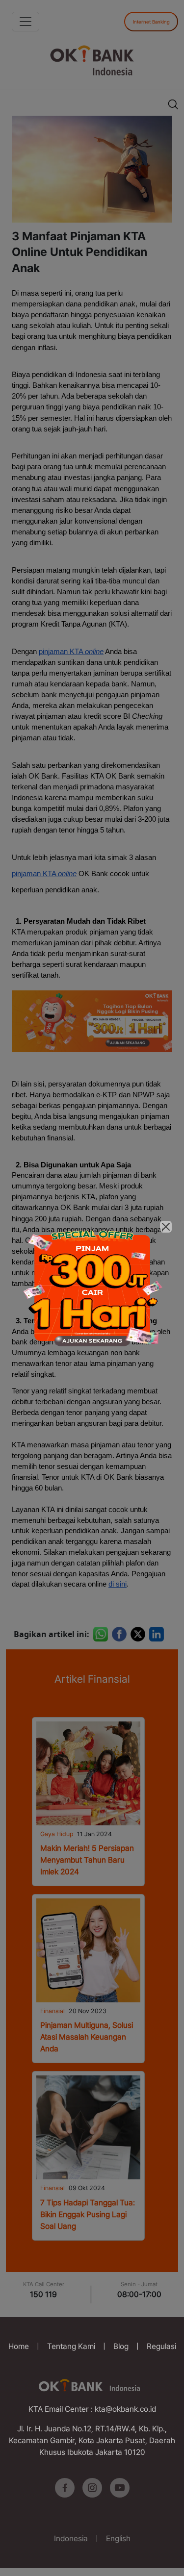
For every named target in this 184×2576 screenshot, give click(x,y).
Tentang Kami (71, 2346)
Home (19, 2346)
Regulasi (161, 2346)
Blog (121, 2346)
